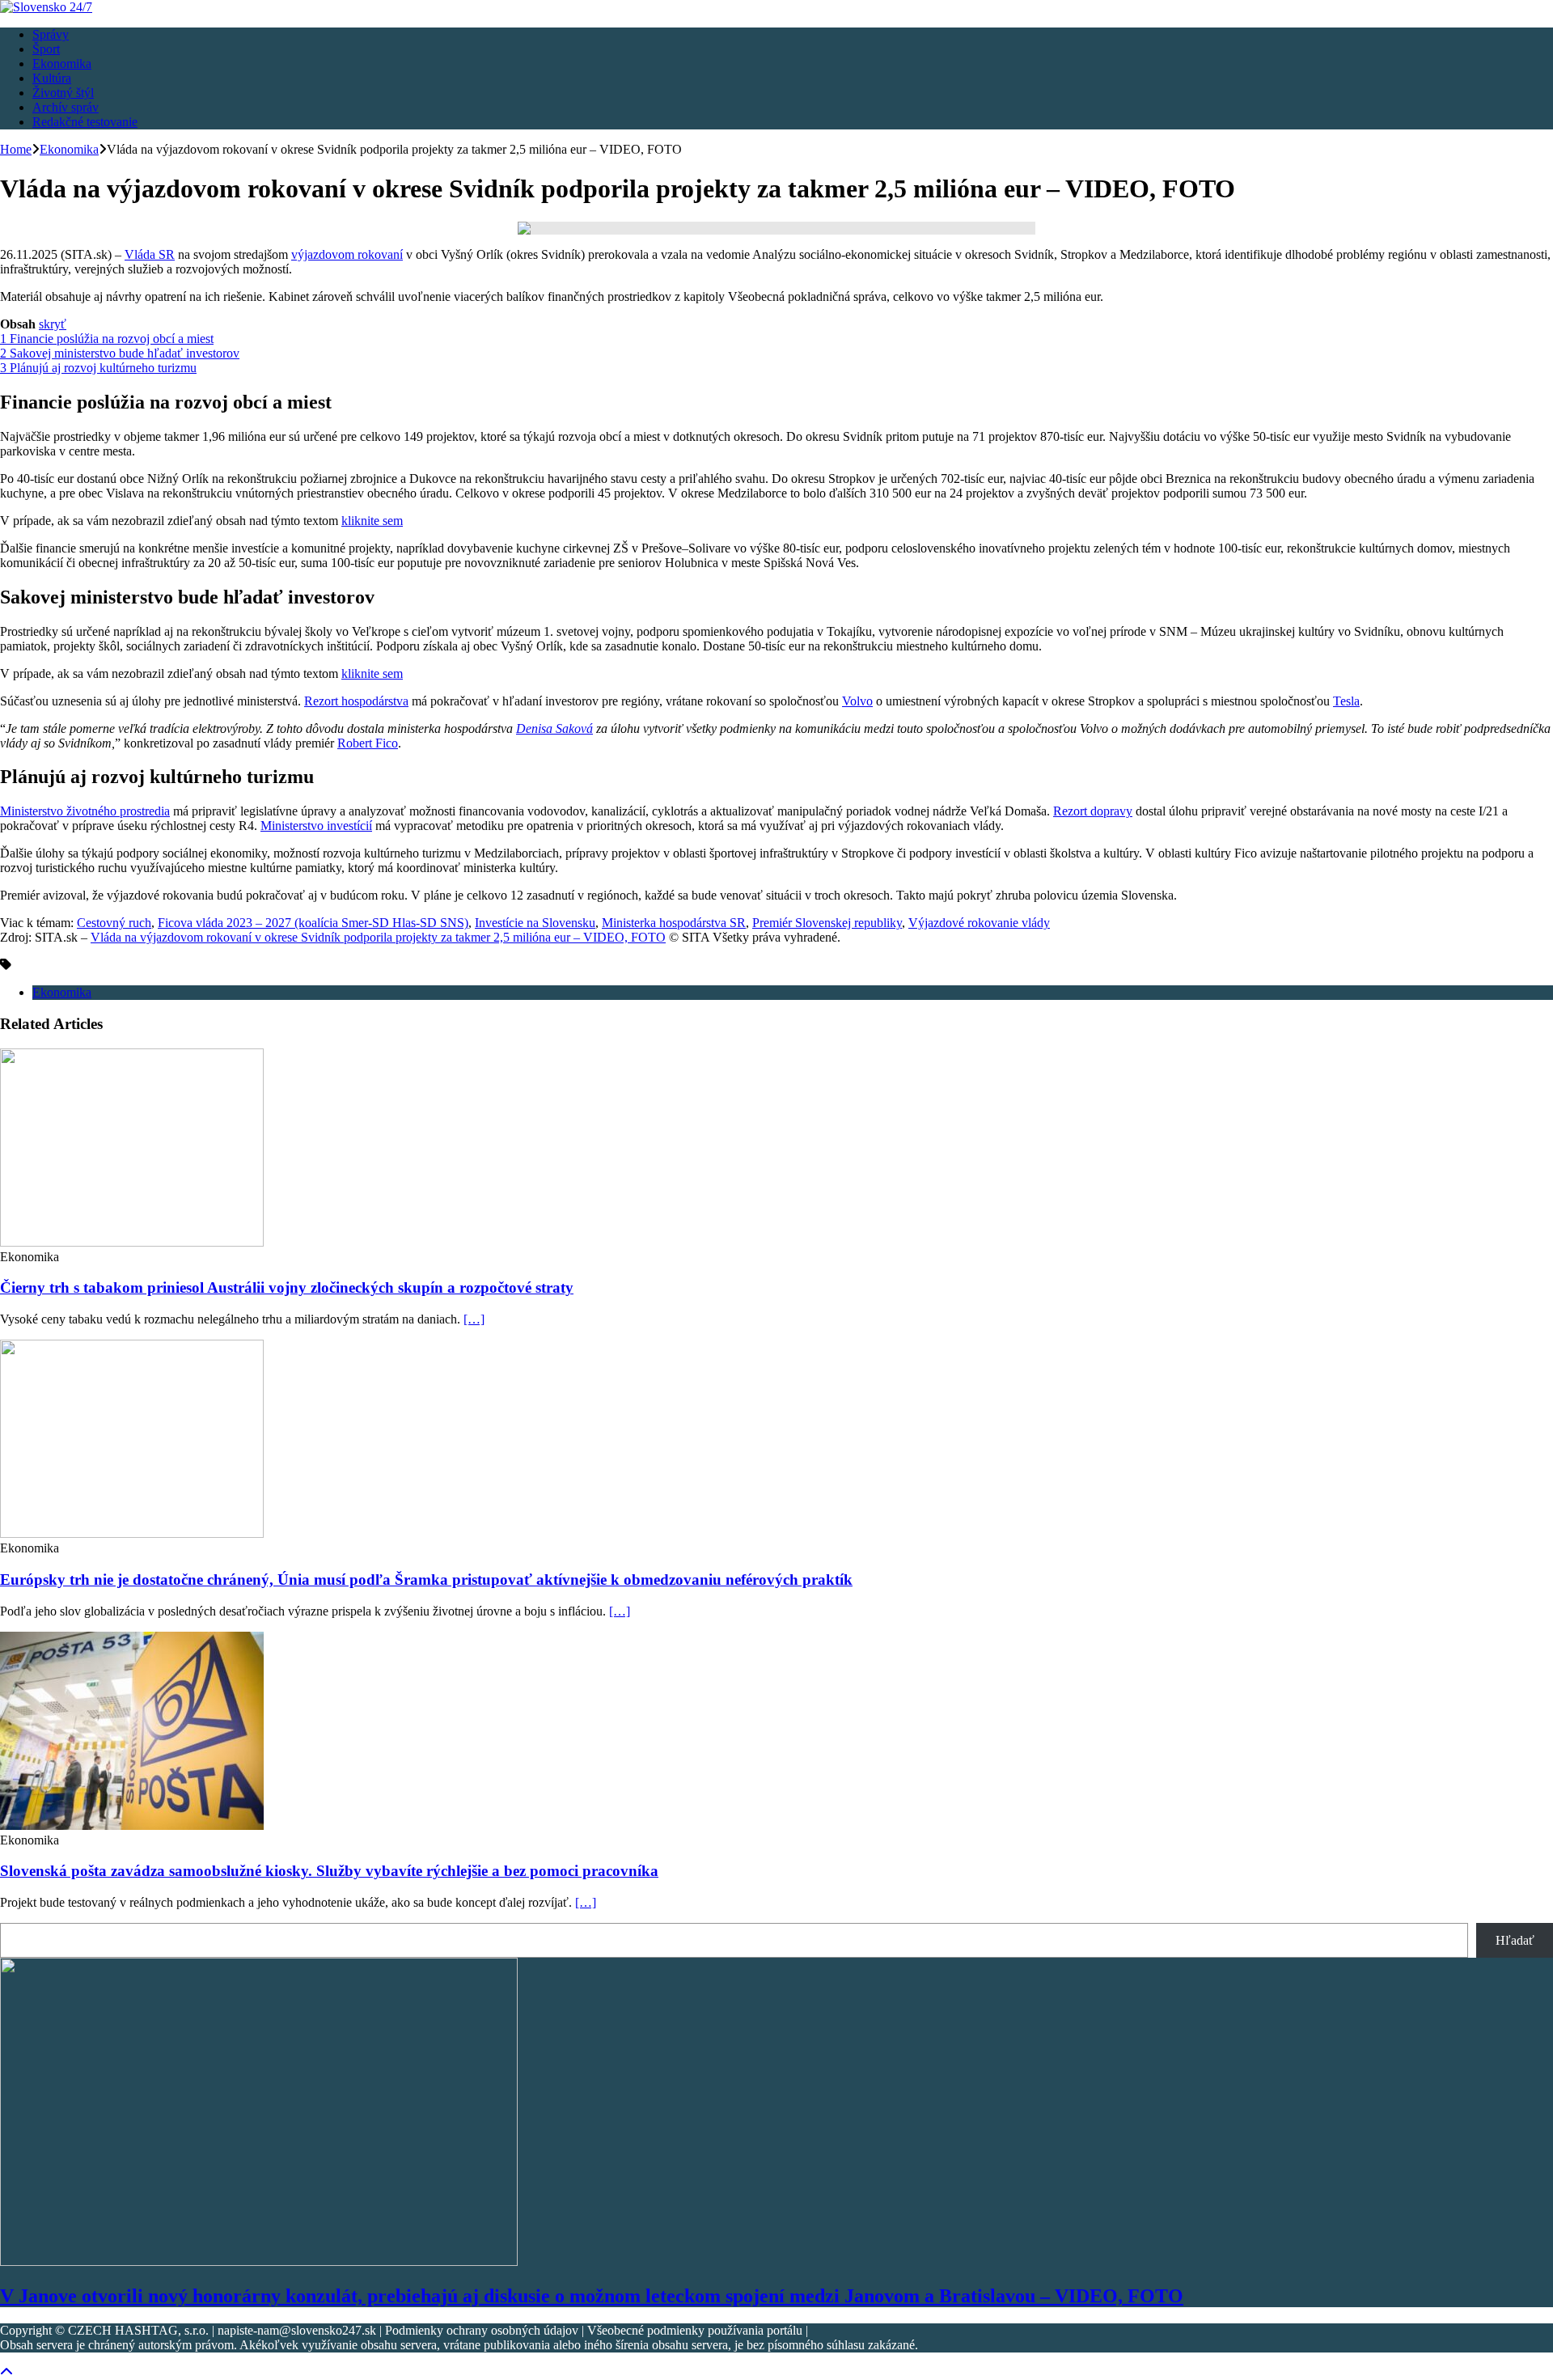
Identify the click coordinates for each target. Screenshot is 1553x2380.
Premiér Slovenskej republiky (827, 923)
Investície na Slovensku (535, 923)
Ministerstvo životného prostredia (85, 811)
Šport (46, 49)
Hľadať (1515, 1940)
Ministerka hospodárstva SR (674, 923)
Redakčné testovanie (85, 122)
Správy (51, 34)
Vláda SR (150, 254)
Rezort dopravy (1093, 811)
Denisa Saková (554, 728)
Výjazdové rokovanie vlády (979, 923)
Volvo (857, 701)
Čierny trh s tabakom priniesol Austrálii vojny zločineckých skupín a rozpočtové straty (287, 1287)
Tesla (1346, 701)
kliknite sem (372, 521)
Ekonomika (62, 64)
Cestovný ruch (114, 923)
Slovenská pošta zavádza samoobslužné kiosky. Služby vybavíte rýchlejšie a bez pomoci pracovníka (329, 1871)
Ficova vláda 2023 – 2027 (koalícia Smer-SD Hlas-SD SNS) (313, 923)
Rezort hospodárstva (356, 701)
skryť (53, 324)
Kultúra (52, 78)
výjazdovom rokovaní (347, 254)
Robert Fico (368, 743)
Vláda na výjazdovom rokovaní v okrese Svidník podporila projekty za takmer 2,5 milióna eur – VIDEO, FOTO (378, 937)
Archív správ (66, 107)
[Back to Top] (6, 2372)
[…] (474, 1319)
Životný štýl (63, 93)
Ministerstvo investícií (316, 826)
